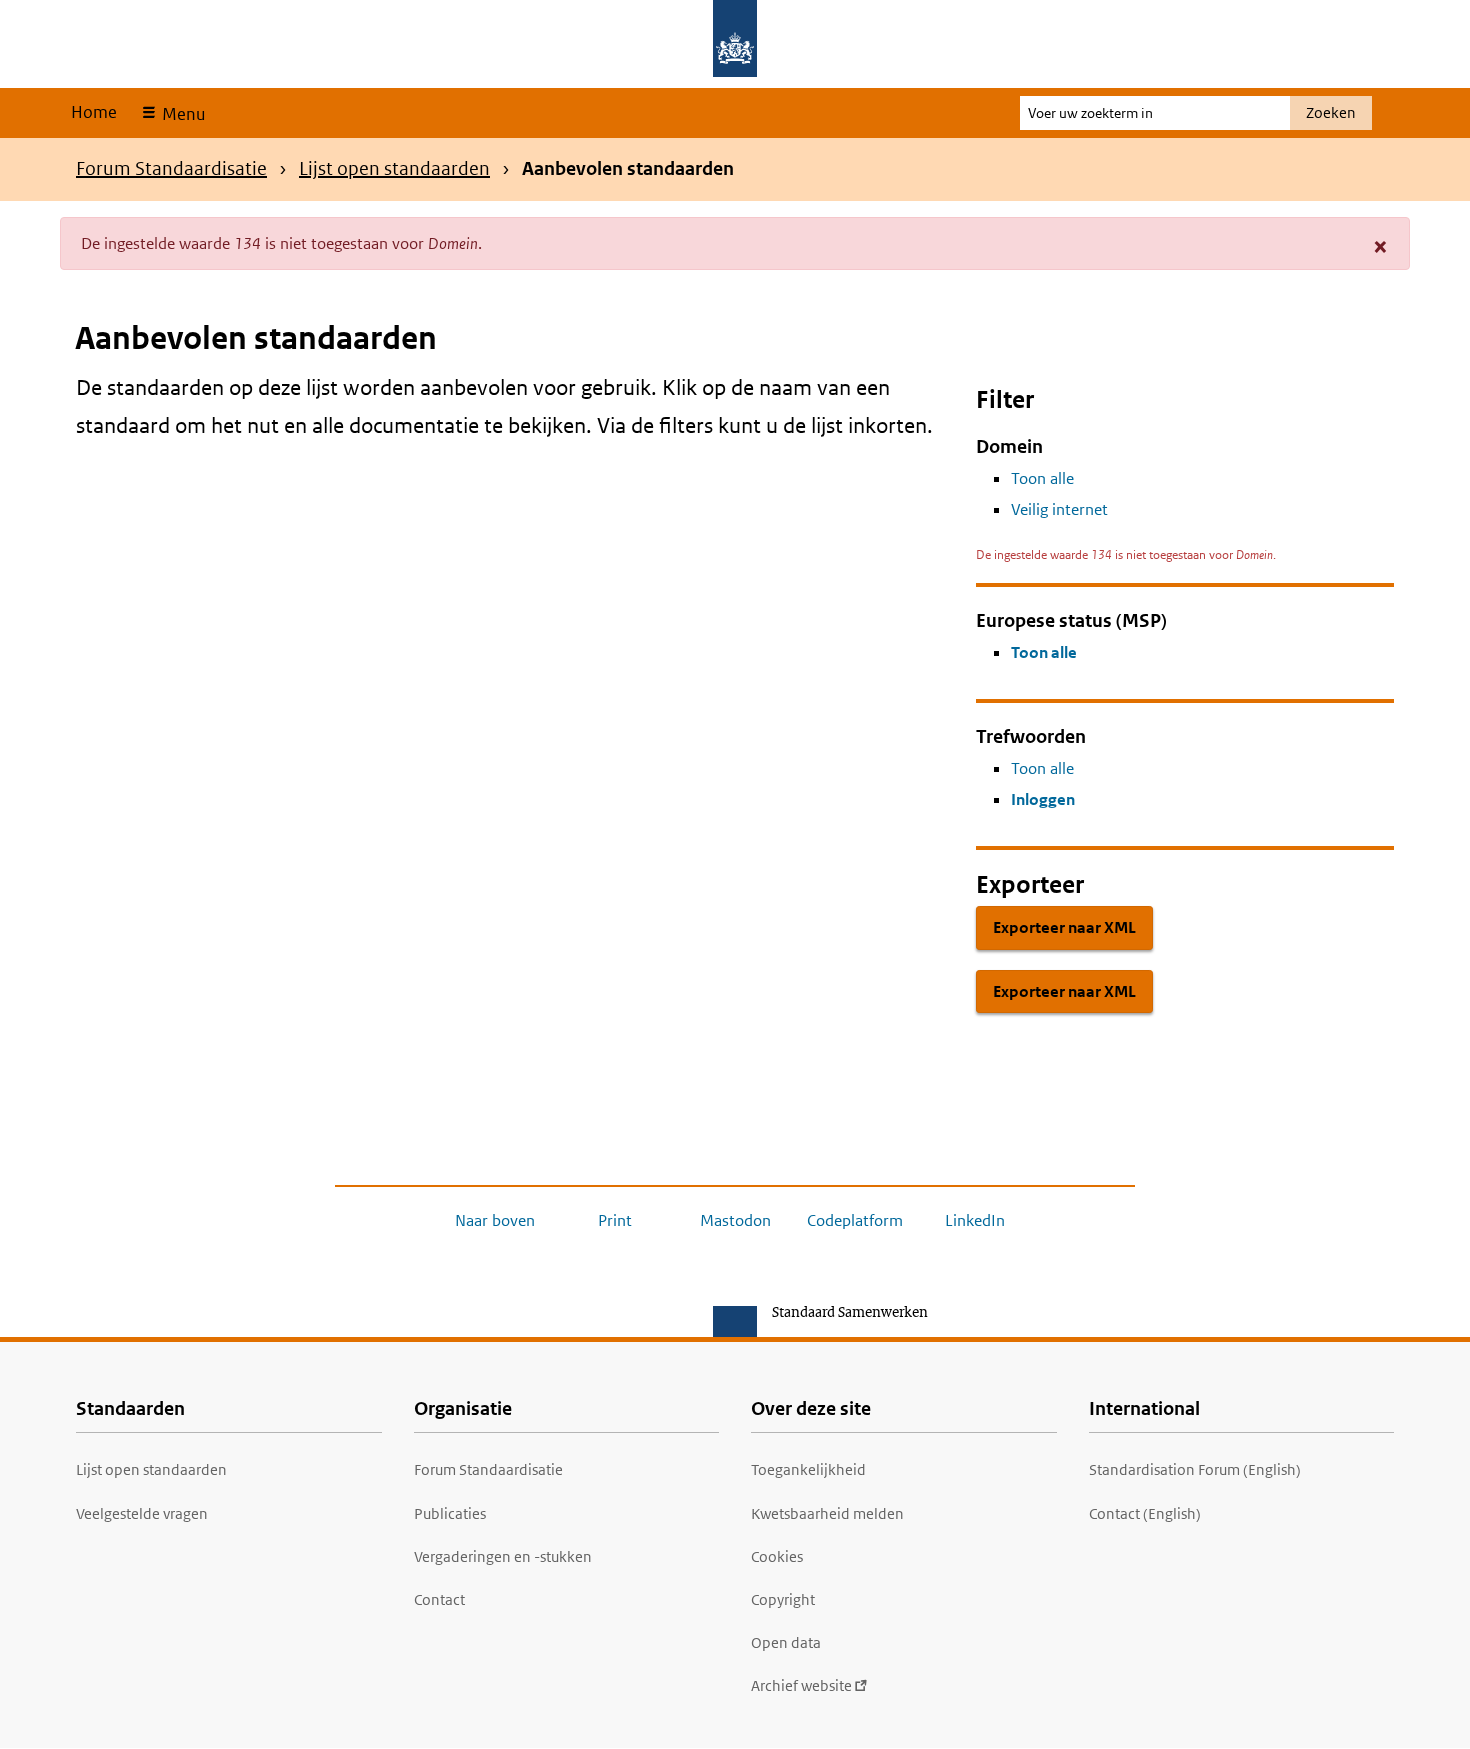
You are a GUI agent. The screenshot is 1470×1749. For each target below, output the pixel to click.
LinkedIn (975, 1220)
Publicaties (450, 1513)
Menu (181, 114)
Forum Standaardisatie (171, 168)
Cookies (777, 1556)
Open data (786, 1642)
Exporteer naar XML (1064, 927)
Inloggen (1043, 799)
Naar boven (495, 1220)
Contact (439, 1599)
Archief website (801, 1685)
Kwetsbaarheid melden (827, 1513)
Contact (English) (1145, 1513)
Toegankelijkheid (808, 1469)
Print (615, 1220)
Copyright (783, 1599)
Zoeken (1331, 112)
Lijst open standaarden (394, 168)
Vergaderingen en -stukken (503, 1556)
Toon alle (1042, 478)
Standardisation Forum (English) (1195, 1469)
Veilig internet (1059, 509)
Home (94, 112)
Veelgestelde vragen (142, 1513)
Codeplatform (855, 1220)
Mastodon (735, 1220)
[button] (1380, 246)
